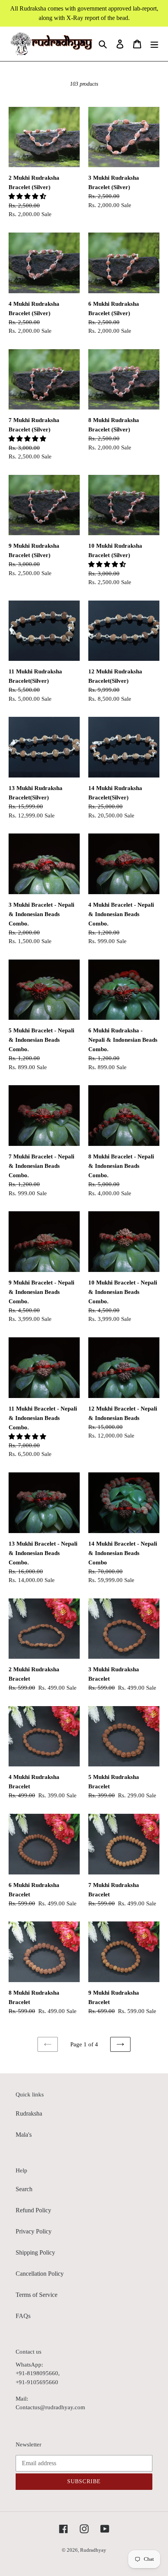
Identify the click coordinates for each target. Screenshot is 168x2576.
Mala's (24, 2135)
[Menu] (154, 44)
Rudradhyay (93, 2550)
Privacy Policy (34, 2231)
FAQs (23, 2316)
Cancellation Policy (40, 2274)
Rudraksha (29, 2113)
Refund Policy (33, 2210)
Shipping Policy (35, 2252)
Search (24, 2189)
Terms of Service (37, 2295)
